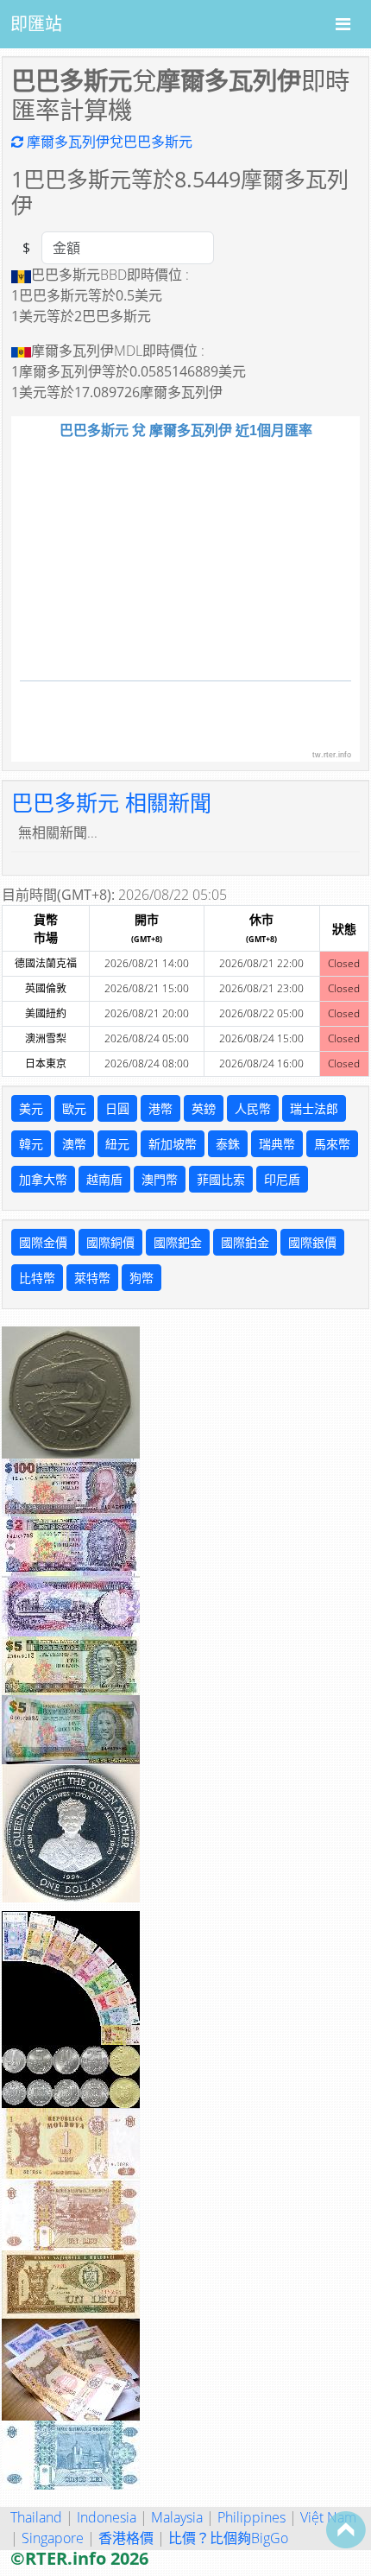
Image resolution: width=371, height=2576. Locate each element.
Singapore (53, 2538)
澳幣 (74, 1144)
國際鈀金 (178, 1242)
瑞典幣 (277, 1144)
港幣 (160, 1108)
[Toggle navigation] (343, 24)
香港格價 (126, 2538)
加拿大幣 (43, 1179)
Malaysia (177, 2517)
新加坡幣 (173, 1144)
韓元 (31, 1144)
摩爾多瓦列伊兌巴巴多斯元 (108, 142)
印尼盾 (282, 1179)
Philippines (252, 2517)
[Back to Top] (346, 2529)
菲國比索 (221, 1179)
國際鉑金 (245, 1242)
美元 (31, 1108)
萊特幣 (92, 1278)
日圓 (117, 1108)
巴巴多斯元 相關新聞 (111, 802)
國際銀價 (312, 1242)
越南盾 (104, 1179)
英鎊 (204, 1108)
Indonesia (107, 2517)
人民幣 (253, 1108)
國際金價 (43, 1242)
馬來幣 (332, 1144)
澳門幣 (160, 1179)
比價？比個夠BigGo (228, 2538)
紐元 (117, 1144)
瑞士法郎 (314, 1108)
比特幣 (37, 1278)
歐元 (74, 1108)
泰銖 (228, 1144)
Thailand (36, 2517)
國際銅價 (110, 1242)
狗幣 (141, 1278)
